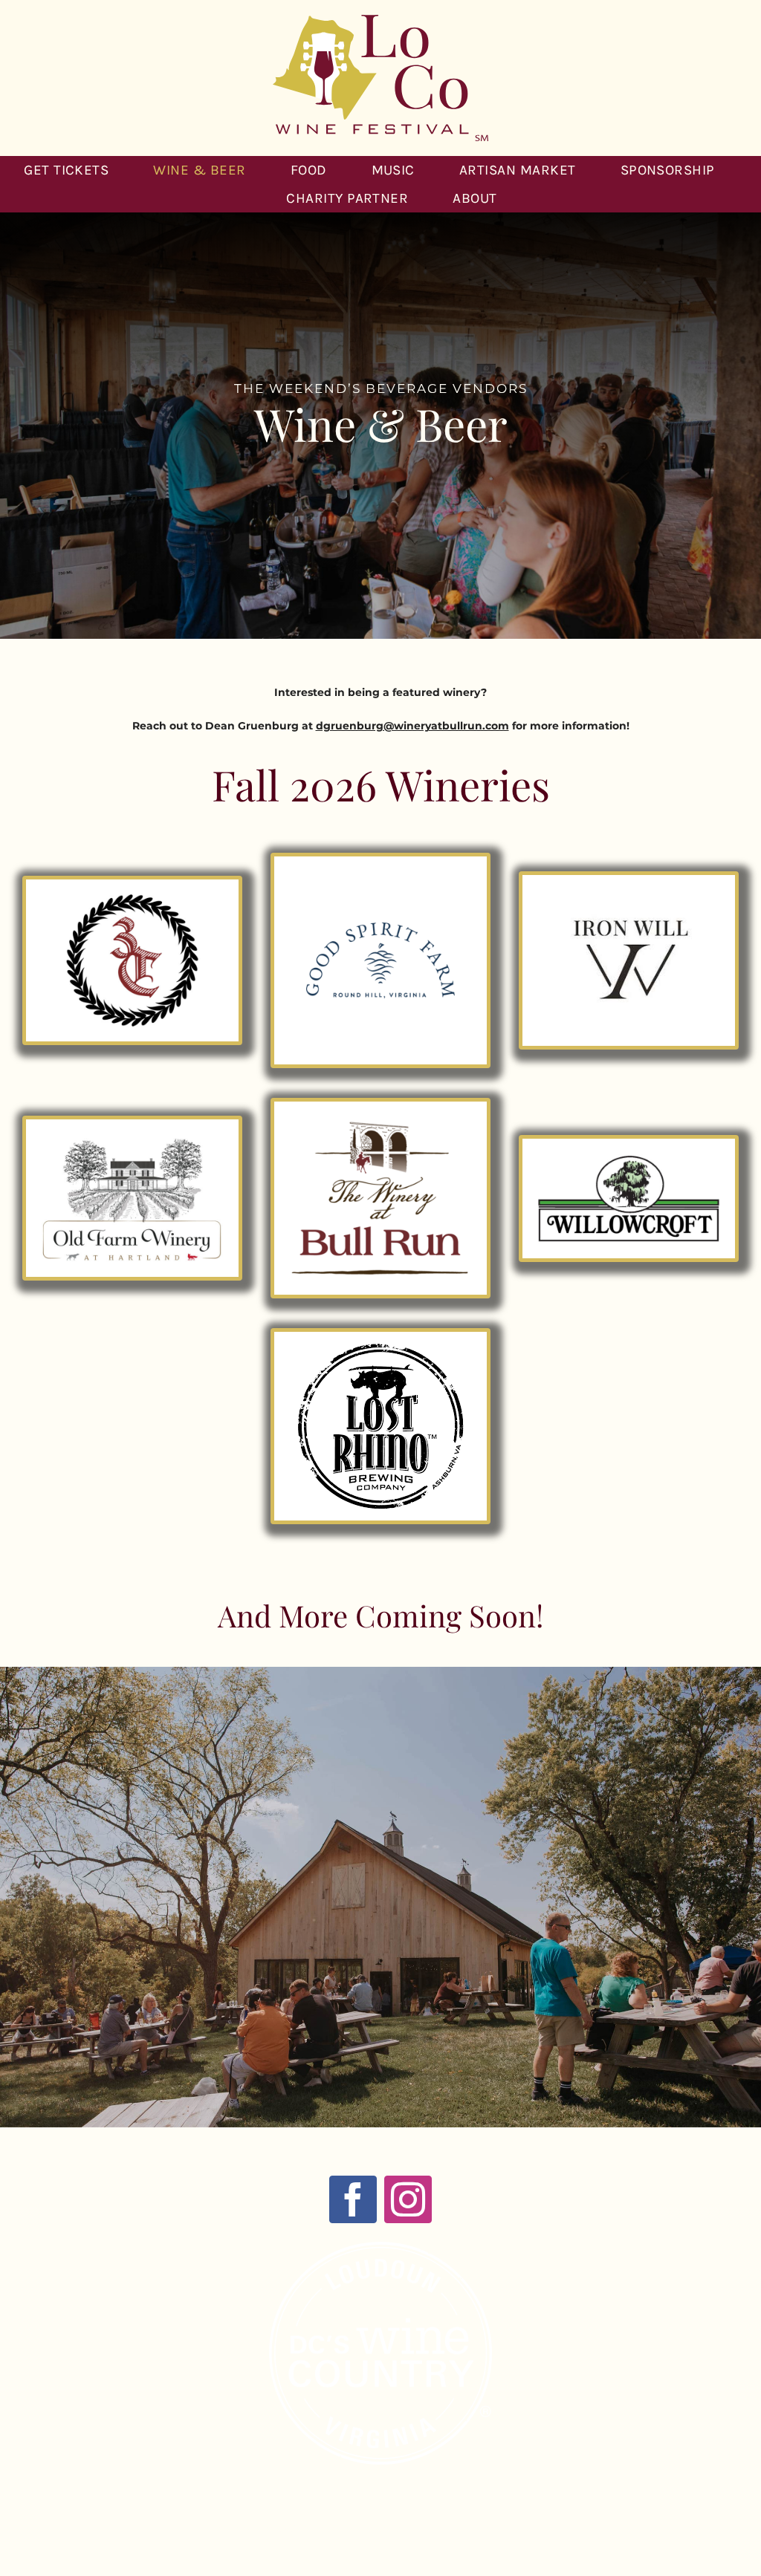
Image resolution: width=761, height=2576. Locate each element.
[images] (380, 1348)
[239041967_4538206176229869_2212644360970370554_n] (380, 1118)
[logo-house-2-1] (132, 1136)
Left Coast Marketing (402, 2529)
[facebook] (353, 2199)
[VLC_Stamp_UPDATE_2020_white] (380, 2247)
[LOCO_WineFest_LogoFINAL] (380, 20)
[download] (629, 891)
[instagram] (408, 2199)
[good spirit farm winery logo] (380, 873)
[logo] (629, 1155)
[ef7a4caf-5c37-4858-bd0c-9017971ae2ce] (132, 896)
